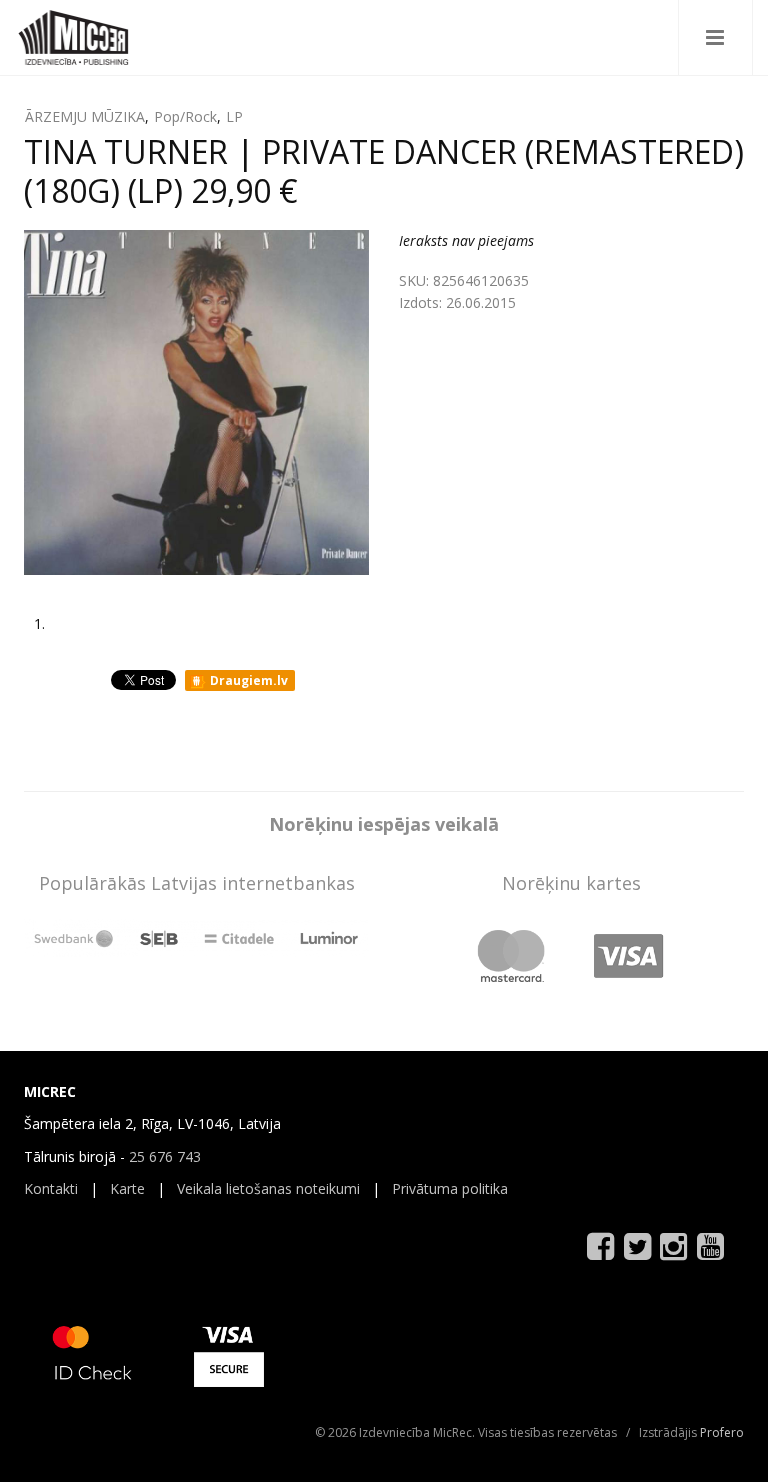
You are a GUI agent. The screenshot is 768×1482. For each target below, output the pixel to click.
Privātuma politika (450, 1188)
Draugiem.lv (247, 680)
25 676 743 (165, 1156)
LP (234, 116)
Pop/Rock (185, 116)
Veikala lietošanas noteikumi (268, 1188)
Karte (127, 1188)
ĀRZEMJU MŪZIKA (85, 116)
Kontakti (51, 1188)
